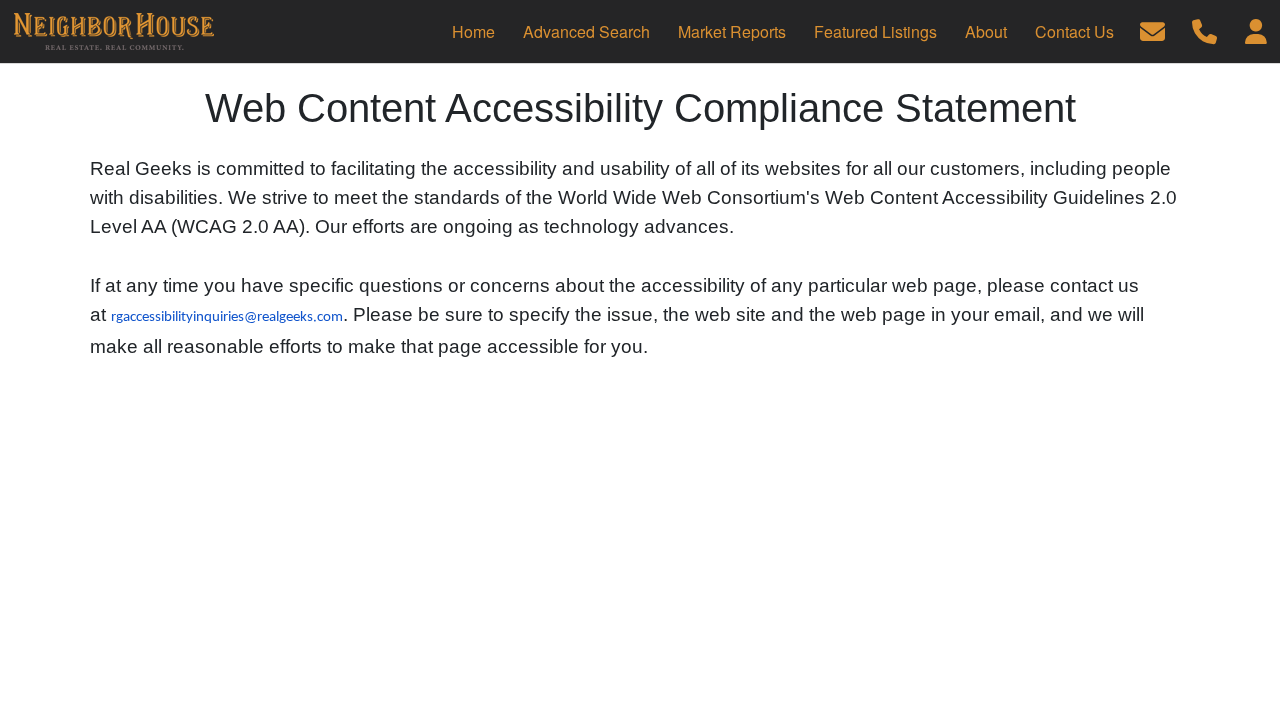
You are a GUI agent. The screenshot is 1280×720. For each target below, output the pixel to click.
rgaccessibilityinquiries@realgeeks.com (227, 317)
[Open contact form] (1152, 29)
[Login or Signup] (1256, 29)
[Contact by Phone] (1204, 29)
